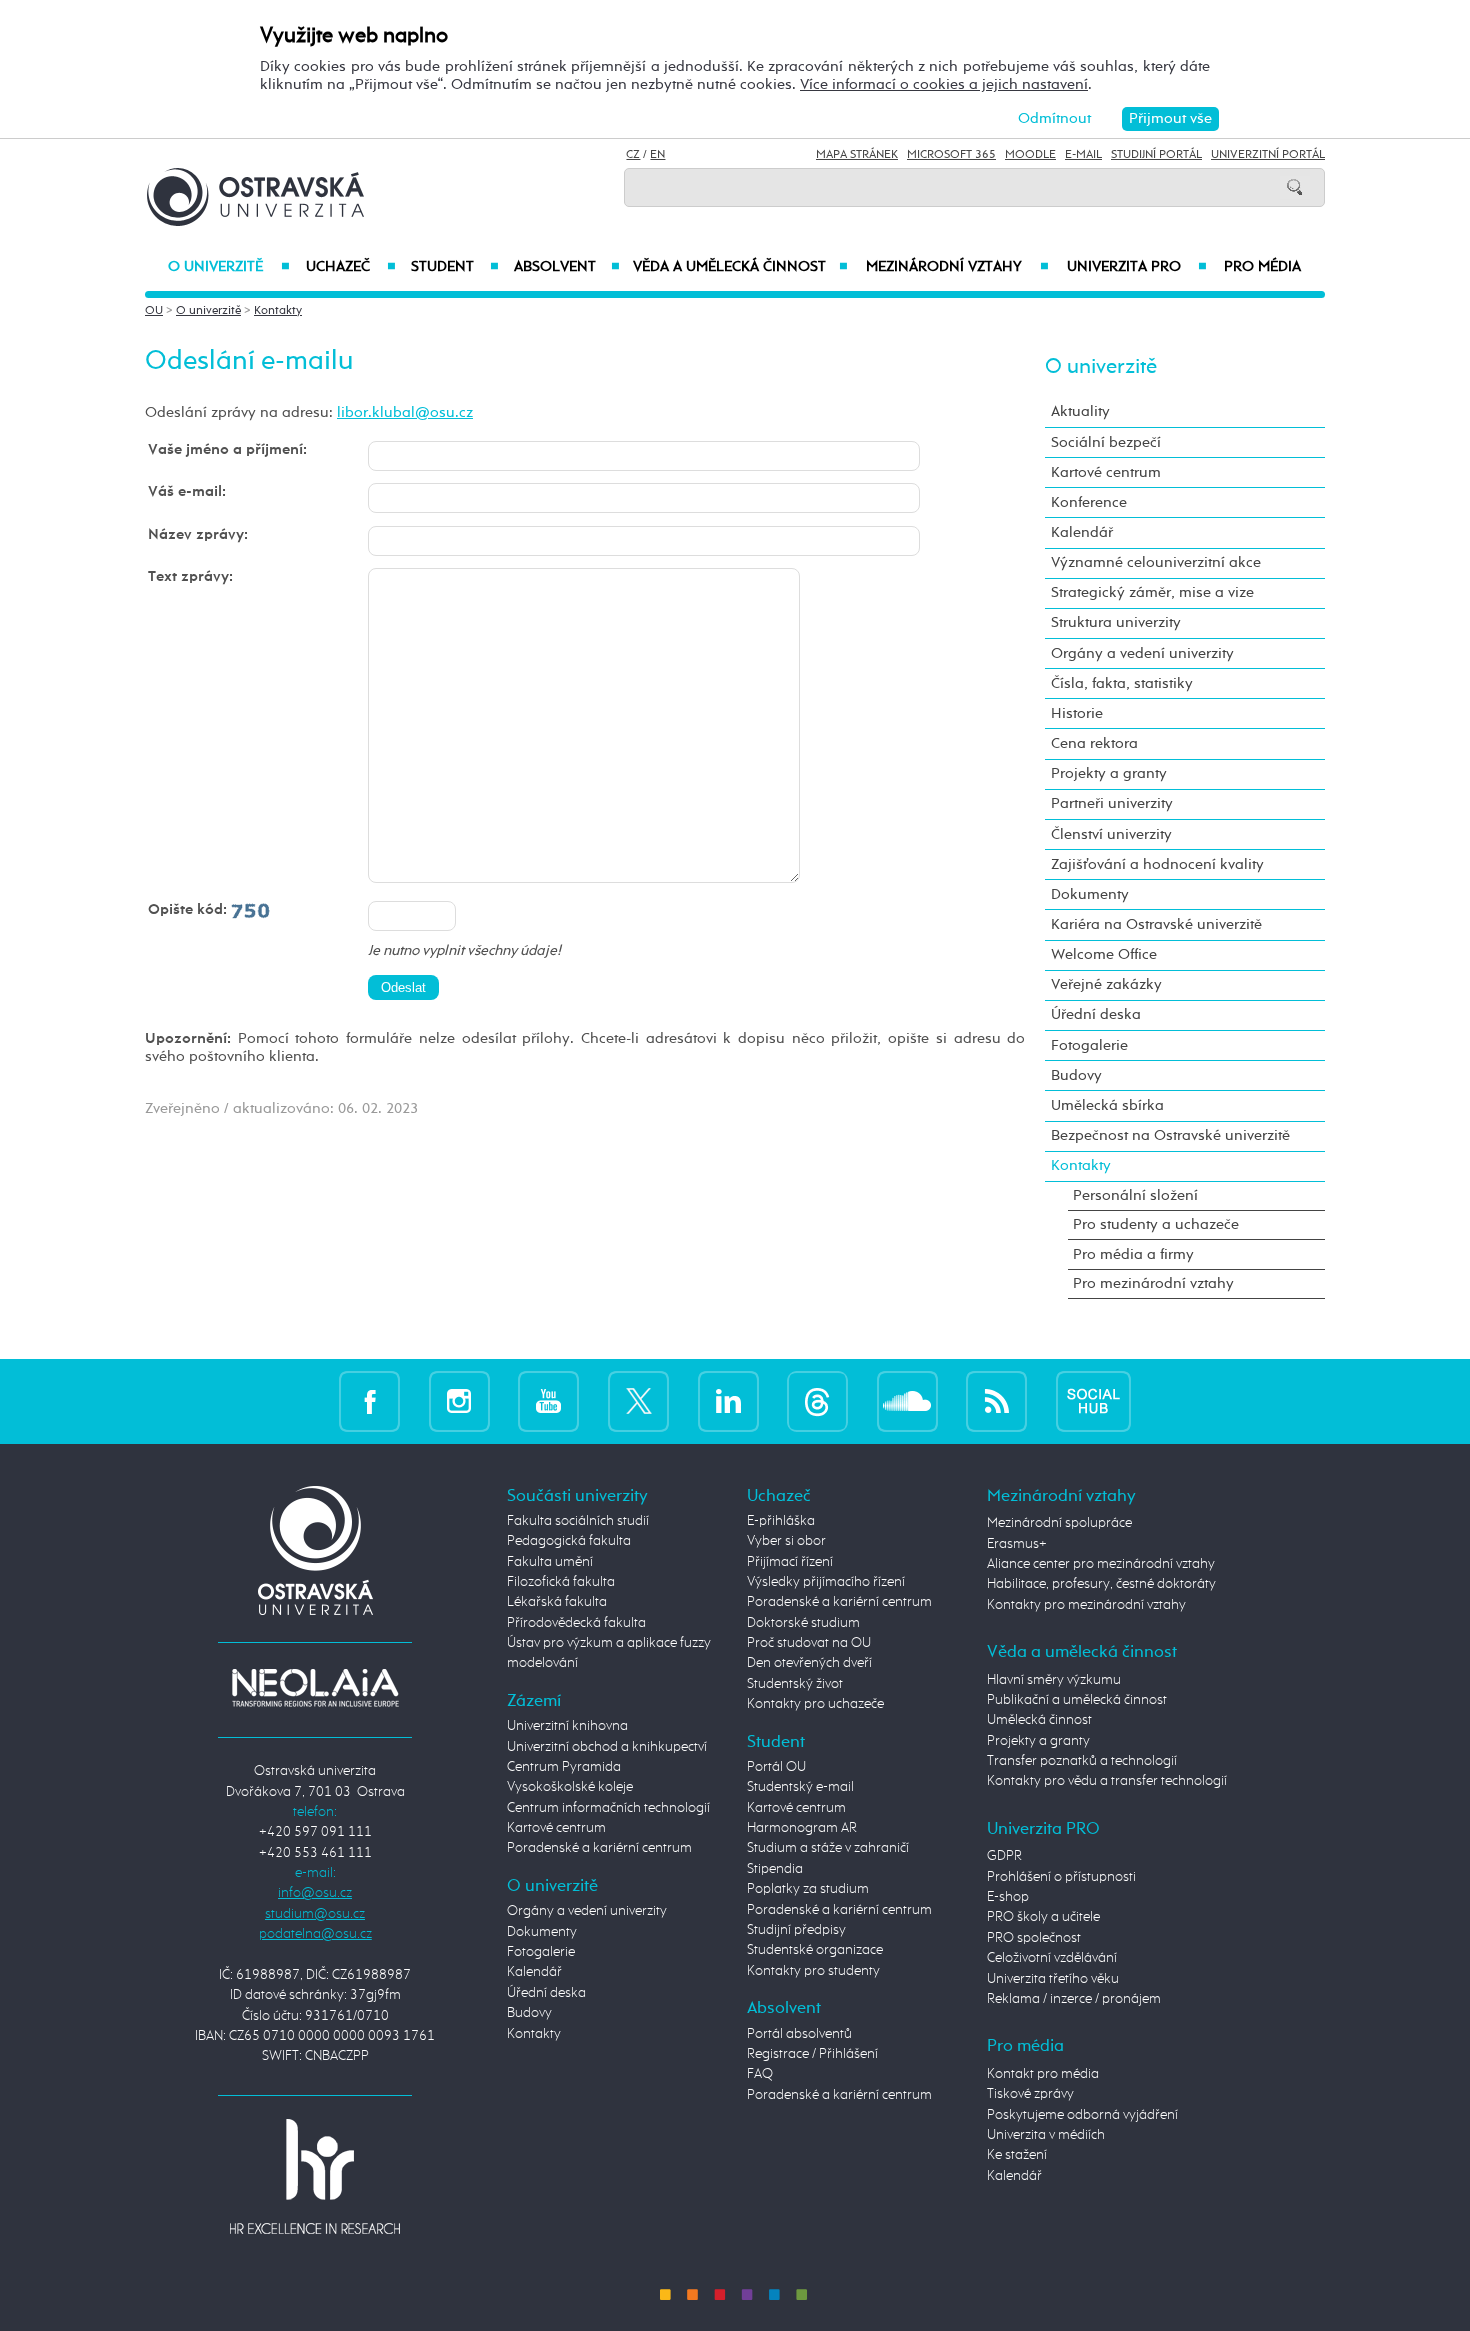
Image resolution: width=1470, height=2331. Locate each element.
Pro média (1262, 267)
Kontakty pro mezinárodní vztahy (1086, 1605)
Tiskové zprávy (1030, 2094)
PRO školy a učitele (1043, 1917)
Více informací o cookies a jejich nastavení (944, 84)
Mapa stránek (857, 155)
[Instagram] (459, 1400)
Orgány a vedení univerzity (1142, 653)
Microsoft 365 (951, 155)
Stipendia (775, 1869)
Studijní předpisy (796, 1930)
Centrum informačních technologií (608, 1808)
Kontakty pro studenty (813, 1971)
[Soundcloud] (907, 1400)
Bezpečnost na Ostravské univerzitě (1170, 1135)
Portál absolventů (799, 2034)
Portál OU (776, 1767)
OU (154, 311)
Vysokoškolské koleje (570, 1787)
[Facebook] (369, 1400)
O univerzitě (229, 267)
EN (657, 155)
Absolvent (567, 267)
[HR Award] (315, 2176)
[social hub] (1093, 1400)
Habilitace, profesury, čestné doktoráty (1101, 1584)
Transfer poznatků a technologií (1082, 1761)
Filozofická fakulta (561, 1582)
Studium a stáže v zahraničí (828, 1848)
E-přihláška (781, 1521)
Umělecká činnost (1039, 1720)
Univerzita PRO (1137, 267)
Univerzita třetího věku (1053, 1979)
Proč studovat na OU (809, 1643)
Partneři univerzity (1112, 803)
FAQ (760, 2074)
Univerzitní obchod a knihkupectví (607, 1747)
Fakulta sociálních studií (578, 1521)
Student (455, 267)
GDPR (1004, 1856)
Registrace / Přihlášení (812, 2054)
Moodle (1030, 155)
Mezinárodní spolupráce (1059, 1523)
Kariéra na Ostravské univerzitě (1156, 924)
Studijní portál (1156, 155)
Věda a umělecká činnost (740, 267)
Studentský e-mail (800, 1787)
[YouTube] (548, 1400)
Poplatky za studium (808, 1889)
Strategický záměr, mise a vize (1152, 592)
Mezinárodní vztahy (957, 267)
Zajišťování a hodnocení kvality (1157, 864)
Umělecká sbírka (1107, 1105)
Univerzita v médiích (1046, 2135)
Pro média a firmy (1133, 1254)
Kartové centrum (1106, 472)
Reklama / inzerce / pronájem (1074, 1999)
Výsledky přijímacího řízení (826, 1582)
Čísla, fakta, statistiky (1122, 683)
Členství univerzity (1111, 834)
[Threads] (817, 1400)
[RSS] (996, 1400)
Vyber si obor (786, 1541)
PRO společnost (1034, 1938)
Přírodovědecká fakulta (576, 1623)
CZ (633, 155)
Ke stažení (1017, 2155)
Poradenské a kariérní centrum (599, 1848)
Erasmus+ (1017, 1544)
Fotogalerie (1089, 1045)
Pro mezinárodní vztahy (1153, 1283)
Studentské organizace (815, 1950)
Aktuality (1080, 411)
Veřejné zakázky (1106, 984)
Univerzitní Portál (1268, 155)
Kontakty (278, 311)
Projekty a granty (1109, 773)
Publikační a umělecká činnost (1077, 1700)
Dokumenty (1090, 894)
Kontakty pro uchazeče (815, 1704)
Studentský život (795, 1684)
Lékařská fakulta (557, 1602)
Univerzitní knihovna (567, 1726)
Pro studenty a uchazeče (1156, 1224)
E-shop (1008, 1897)
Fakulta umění (550, 1562)
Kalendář (1082, 532)
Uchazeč (350, 267)
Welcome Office (1104, 954)
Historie (1077, 713)
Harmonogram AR (802, 1828)
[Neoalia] (315, 1687)
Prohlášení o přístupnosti (1061, 1877)
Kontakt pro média (1043, 2074)
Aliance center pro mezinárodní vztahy (1101, 1564)
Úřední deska (1096, 1014)
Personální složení (1135, 1195)
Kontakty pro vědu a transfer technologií (1107, 1781)
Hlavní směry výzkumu (1054, 1680)
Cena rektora (1094, 743)
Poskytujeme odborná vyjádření (1082, 2115)
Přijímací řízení (790, 1562)
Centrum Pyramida (564, 1767)
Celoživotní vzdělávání (1052, 1958)
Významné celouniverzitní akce (1156, 562)
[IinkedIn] (728, 1400)
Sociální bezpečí (1106, 442)
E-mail (1083, 155)
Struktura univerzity (1116, 622)
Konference (1089, 502)
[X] (638, 1400)
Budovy (1076, 1075)
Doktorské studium (803, 1623)
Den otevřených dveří (809, 1663)
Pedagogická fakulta (569, 1541)
